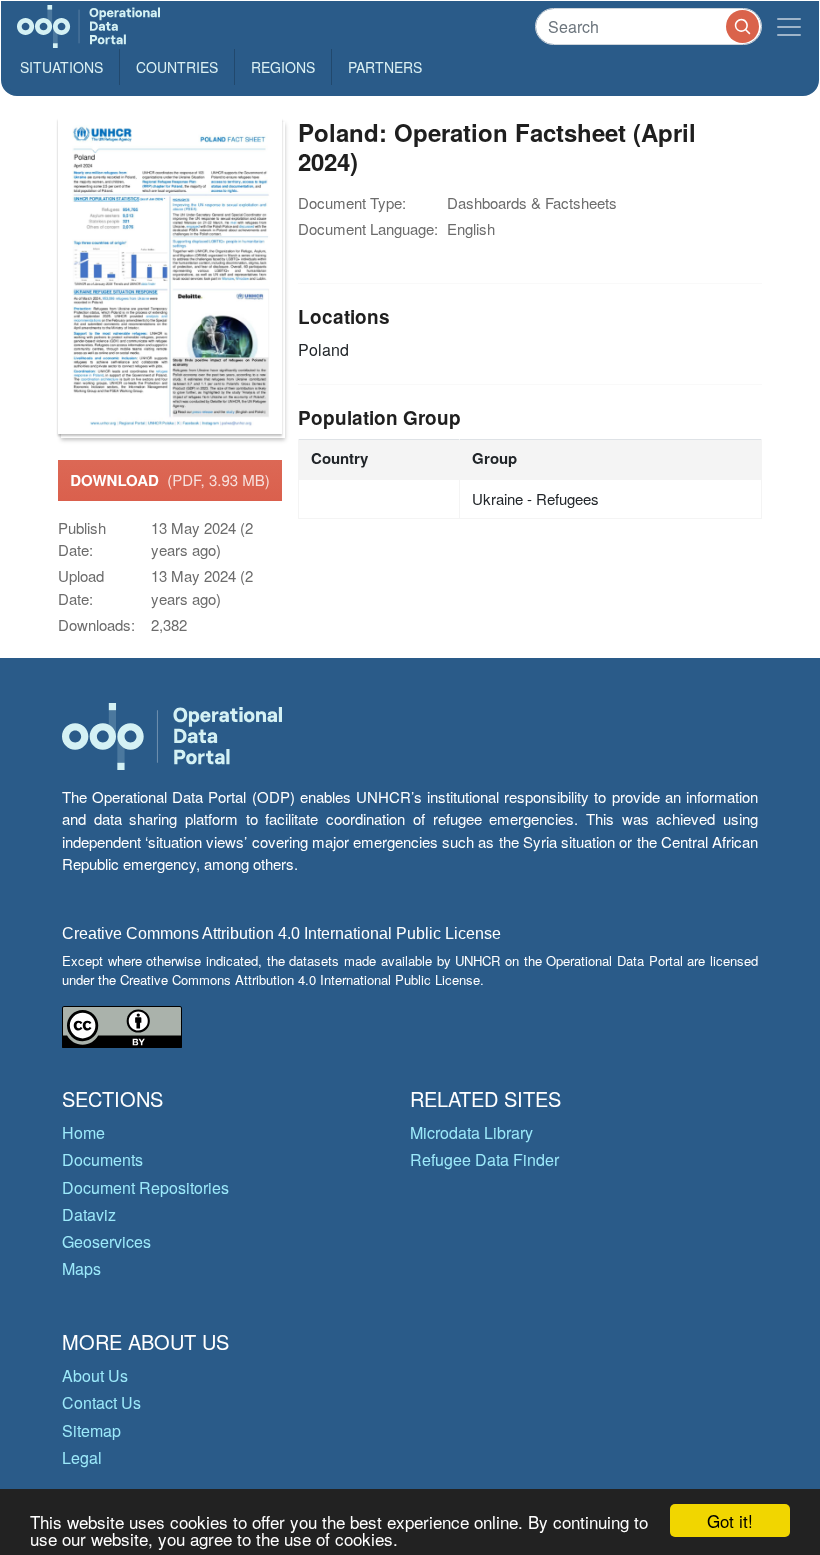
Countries (177, 67)
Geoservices (106, 1241)
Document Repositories (145, 1187)
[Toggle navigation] (789, 26)
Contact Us (101, 1402)
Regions (283, 67)
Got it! (730, 1520)
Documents (102, 1159)
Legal (82, 1457)
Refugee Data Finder (484, 1159)
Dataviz (89, 1214)
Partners (385, 67)
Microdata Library (471, 1132)
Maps (81, 1268)
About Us (95, 1375)
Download (170, 480)
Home (83, 1132)
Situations (61, 67)
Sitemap (91, 1430)
